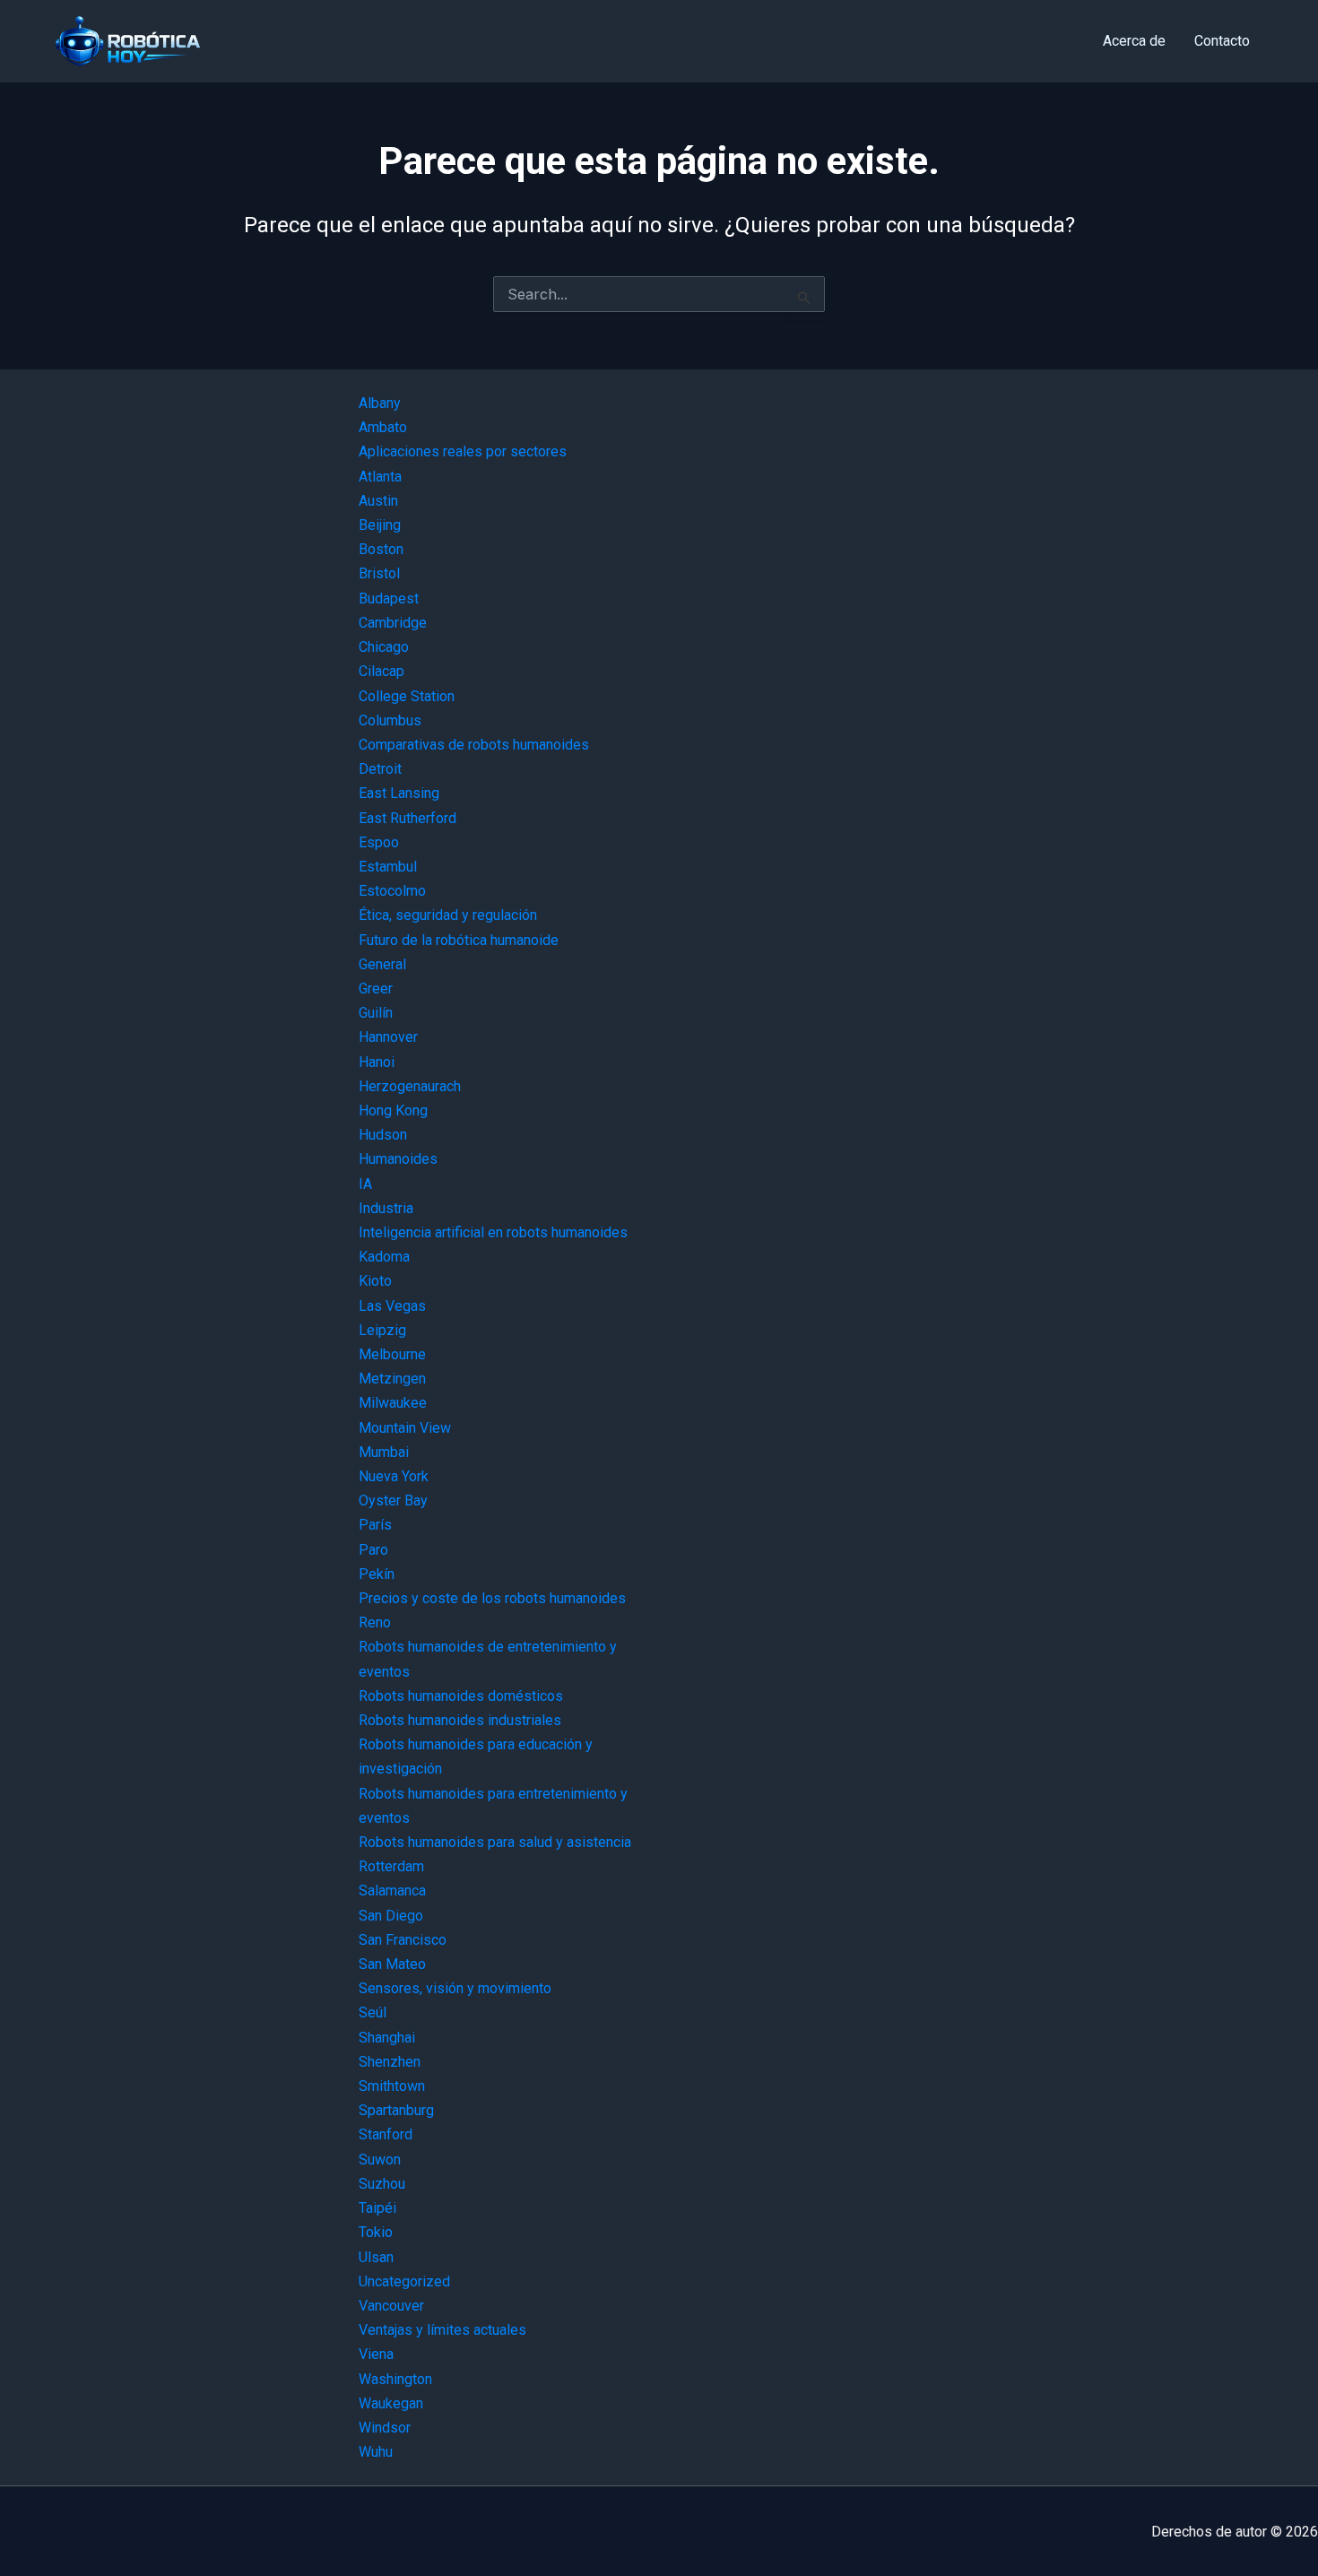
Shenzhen (390, 2062)
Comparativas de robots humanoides (474, 745)
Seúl (373, 2012)
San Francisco (403, 1940)
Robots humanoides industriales (460, 1720)
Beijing (380, 525)
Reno (375, 1622)
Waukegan (391, 2403)
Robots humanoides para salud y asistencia (495, 1842)
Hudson (383, 1135)
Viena (376, 2354)
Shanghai (387, 2038)
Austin (378, 501)
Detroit (380, 769)
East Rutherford (408, 818)
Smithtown (392, 2086)
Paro (373, 1550)
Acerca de (1134, 41)
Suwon (380, 2160)
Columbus (390, 720)
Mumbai (384, 1452)
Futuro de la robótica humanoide (459, 940)
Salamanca (392, 1891)
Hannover (388, 1037)
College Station (407, 696)
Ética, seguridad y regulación (448, 915)
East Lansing (399, 793)
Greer (376, 989)
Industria (386, 1208)
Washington (395, 2379)
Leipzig (382, 1330)
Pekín (377, 1574)
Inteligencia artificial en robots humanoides (493, 1232)
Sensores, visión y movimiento (455, 1988)
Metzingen (392, 1379)
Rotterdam (391, 1866)
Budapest (389, 598)
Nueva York (394, 1476)
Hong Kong (393, 1110)
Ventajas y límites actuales (442, 2330)
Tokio (376, 2232)
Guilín (376, 1013)
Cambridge (393, 623)
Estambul (388, 867)
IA (365, 1184)
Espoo (379, 842)
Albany (380, 403)
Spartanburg (396, 2110)
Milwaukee (393, 1403)
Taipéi (377, 2208)
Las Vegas (392, 1306)
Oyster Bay (393, 1500)
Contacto (1222, 41)
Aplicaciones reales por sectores (463, 451)
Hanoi (377, 1062)
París (375, 1525)
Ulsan (376, 2257)
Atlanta (380, 477)
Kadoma (384, 1257)
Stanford (386, 2134)
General (382, 964)
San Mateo (392, 1964)
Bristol (379, 573)
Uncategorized (404, 2281)
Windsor (385, 2428)
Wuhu (376, 2452)
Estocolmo (392, 891)
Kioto (375, 1281)
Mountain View (405, 1428)
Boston (381, 549)
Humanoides (398, 1159)
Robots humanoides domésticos (461, 1696)
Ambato (383, 427)
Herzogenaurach (410, 1086)
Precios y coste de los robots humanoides (492, 1598)
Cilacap (382, 671)
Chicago (384, 647)
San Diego (391, 1916)
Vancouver (391, 2306)
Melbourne (392, 1354)
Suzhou (382, 2184)
